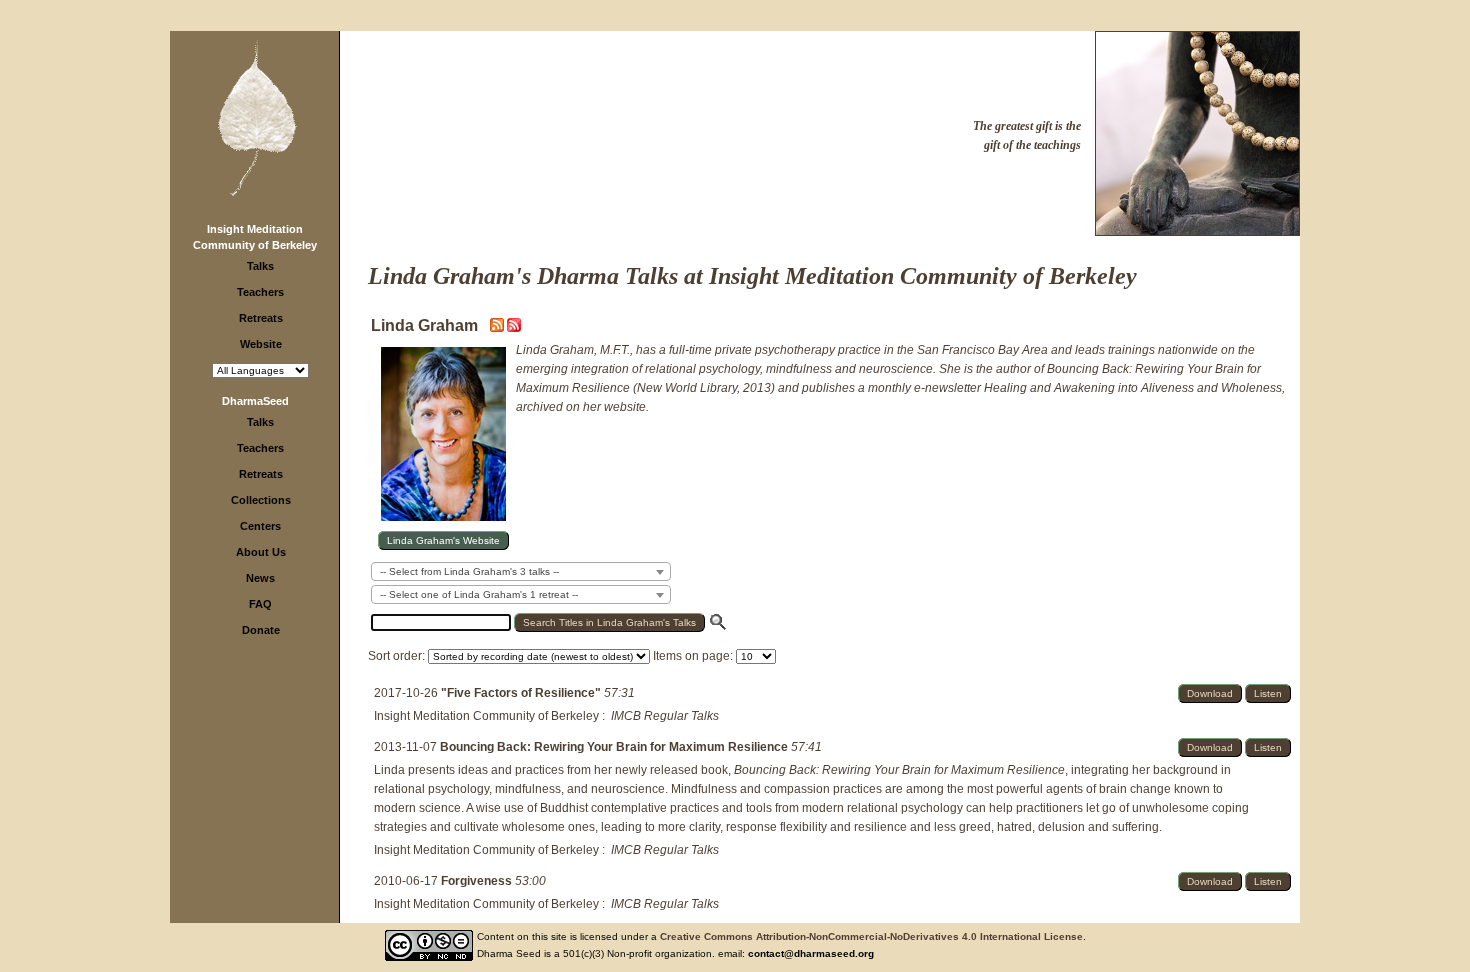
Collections (261, 500)
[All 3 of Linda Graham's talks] (514, 328)
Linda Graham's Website (443, 540)
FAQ (260, 604)
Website (261, 344)
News (260, 578)
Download (1210, 693)
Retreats (261, 318)
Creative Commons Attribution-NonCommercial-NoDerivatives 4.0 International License (871, 936)
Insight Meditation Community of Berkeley (486, 716)
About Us (261, 552)
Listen (1268, 693)
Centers (260, 526)
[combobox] (521, 571)
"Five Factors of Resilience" (522, 693)
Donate (261, 630)
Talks (260, 266)
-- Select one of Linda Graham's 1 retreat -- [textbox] (479, 594)
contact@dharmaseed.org (811, 953)
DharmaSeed (255, 401)
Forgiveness (478, 881)
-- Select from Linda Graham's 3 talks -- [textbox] (469, 571)
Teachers (260, 292)
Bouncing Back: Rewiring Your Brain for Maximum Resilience (615, 747)
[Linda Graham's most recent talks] (498, 328)
